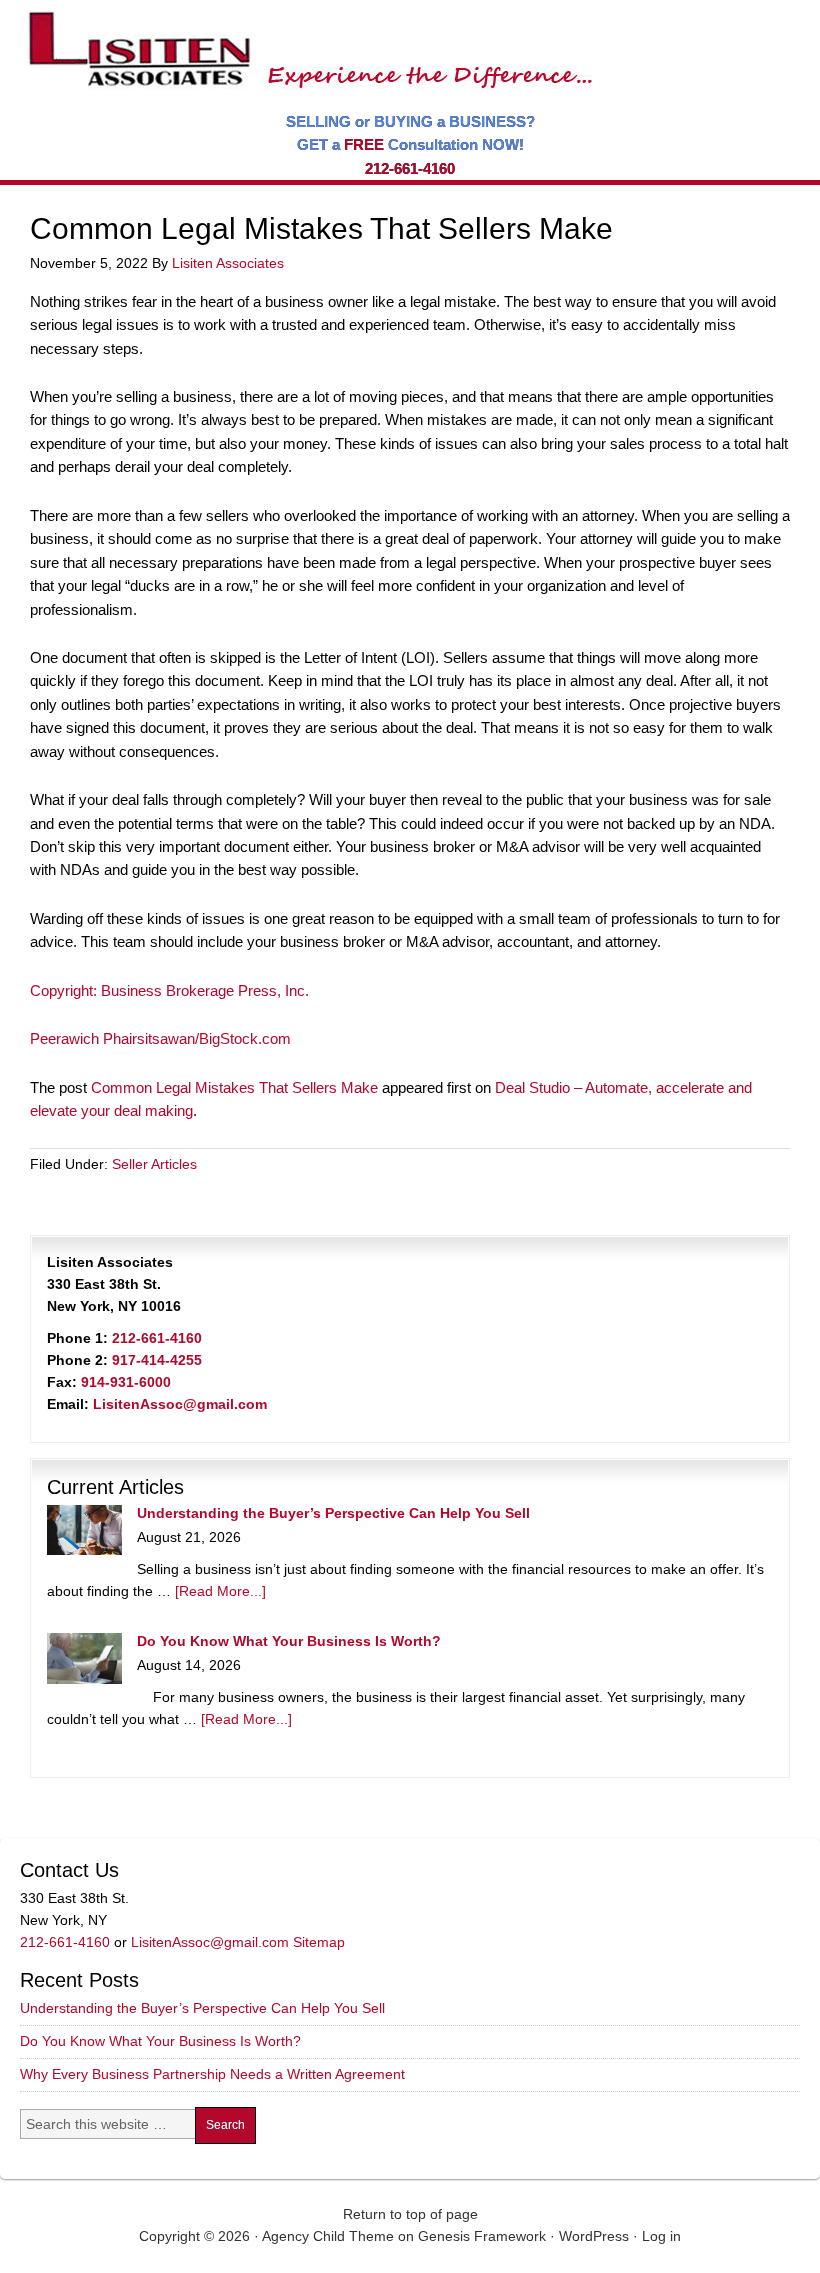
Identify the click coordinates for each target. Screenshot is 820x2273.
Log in (661, 2236)
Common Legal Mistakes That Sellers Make (234, 1087)
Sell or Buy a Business (304, 40)
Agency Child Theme (328, 2236)
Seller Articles (154, 1164)
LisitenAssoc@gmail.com (180, 1404)
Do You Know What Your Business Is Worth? (289, 1641)
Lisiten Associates (228, 263)
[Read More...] (220, 1591)
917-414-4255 (157, 1360)
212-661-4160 (410, 168)
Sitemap (319, 1942)
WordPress (594, 2236)
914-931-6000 (126, 1382)
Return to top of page (410, 2214)
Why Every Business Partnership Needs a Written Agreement (212, 2074)
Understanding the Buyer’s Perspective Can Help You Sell (333, 1513)
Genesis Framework (482, 2236)
